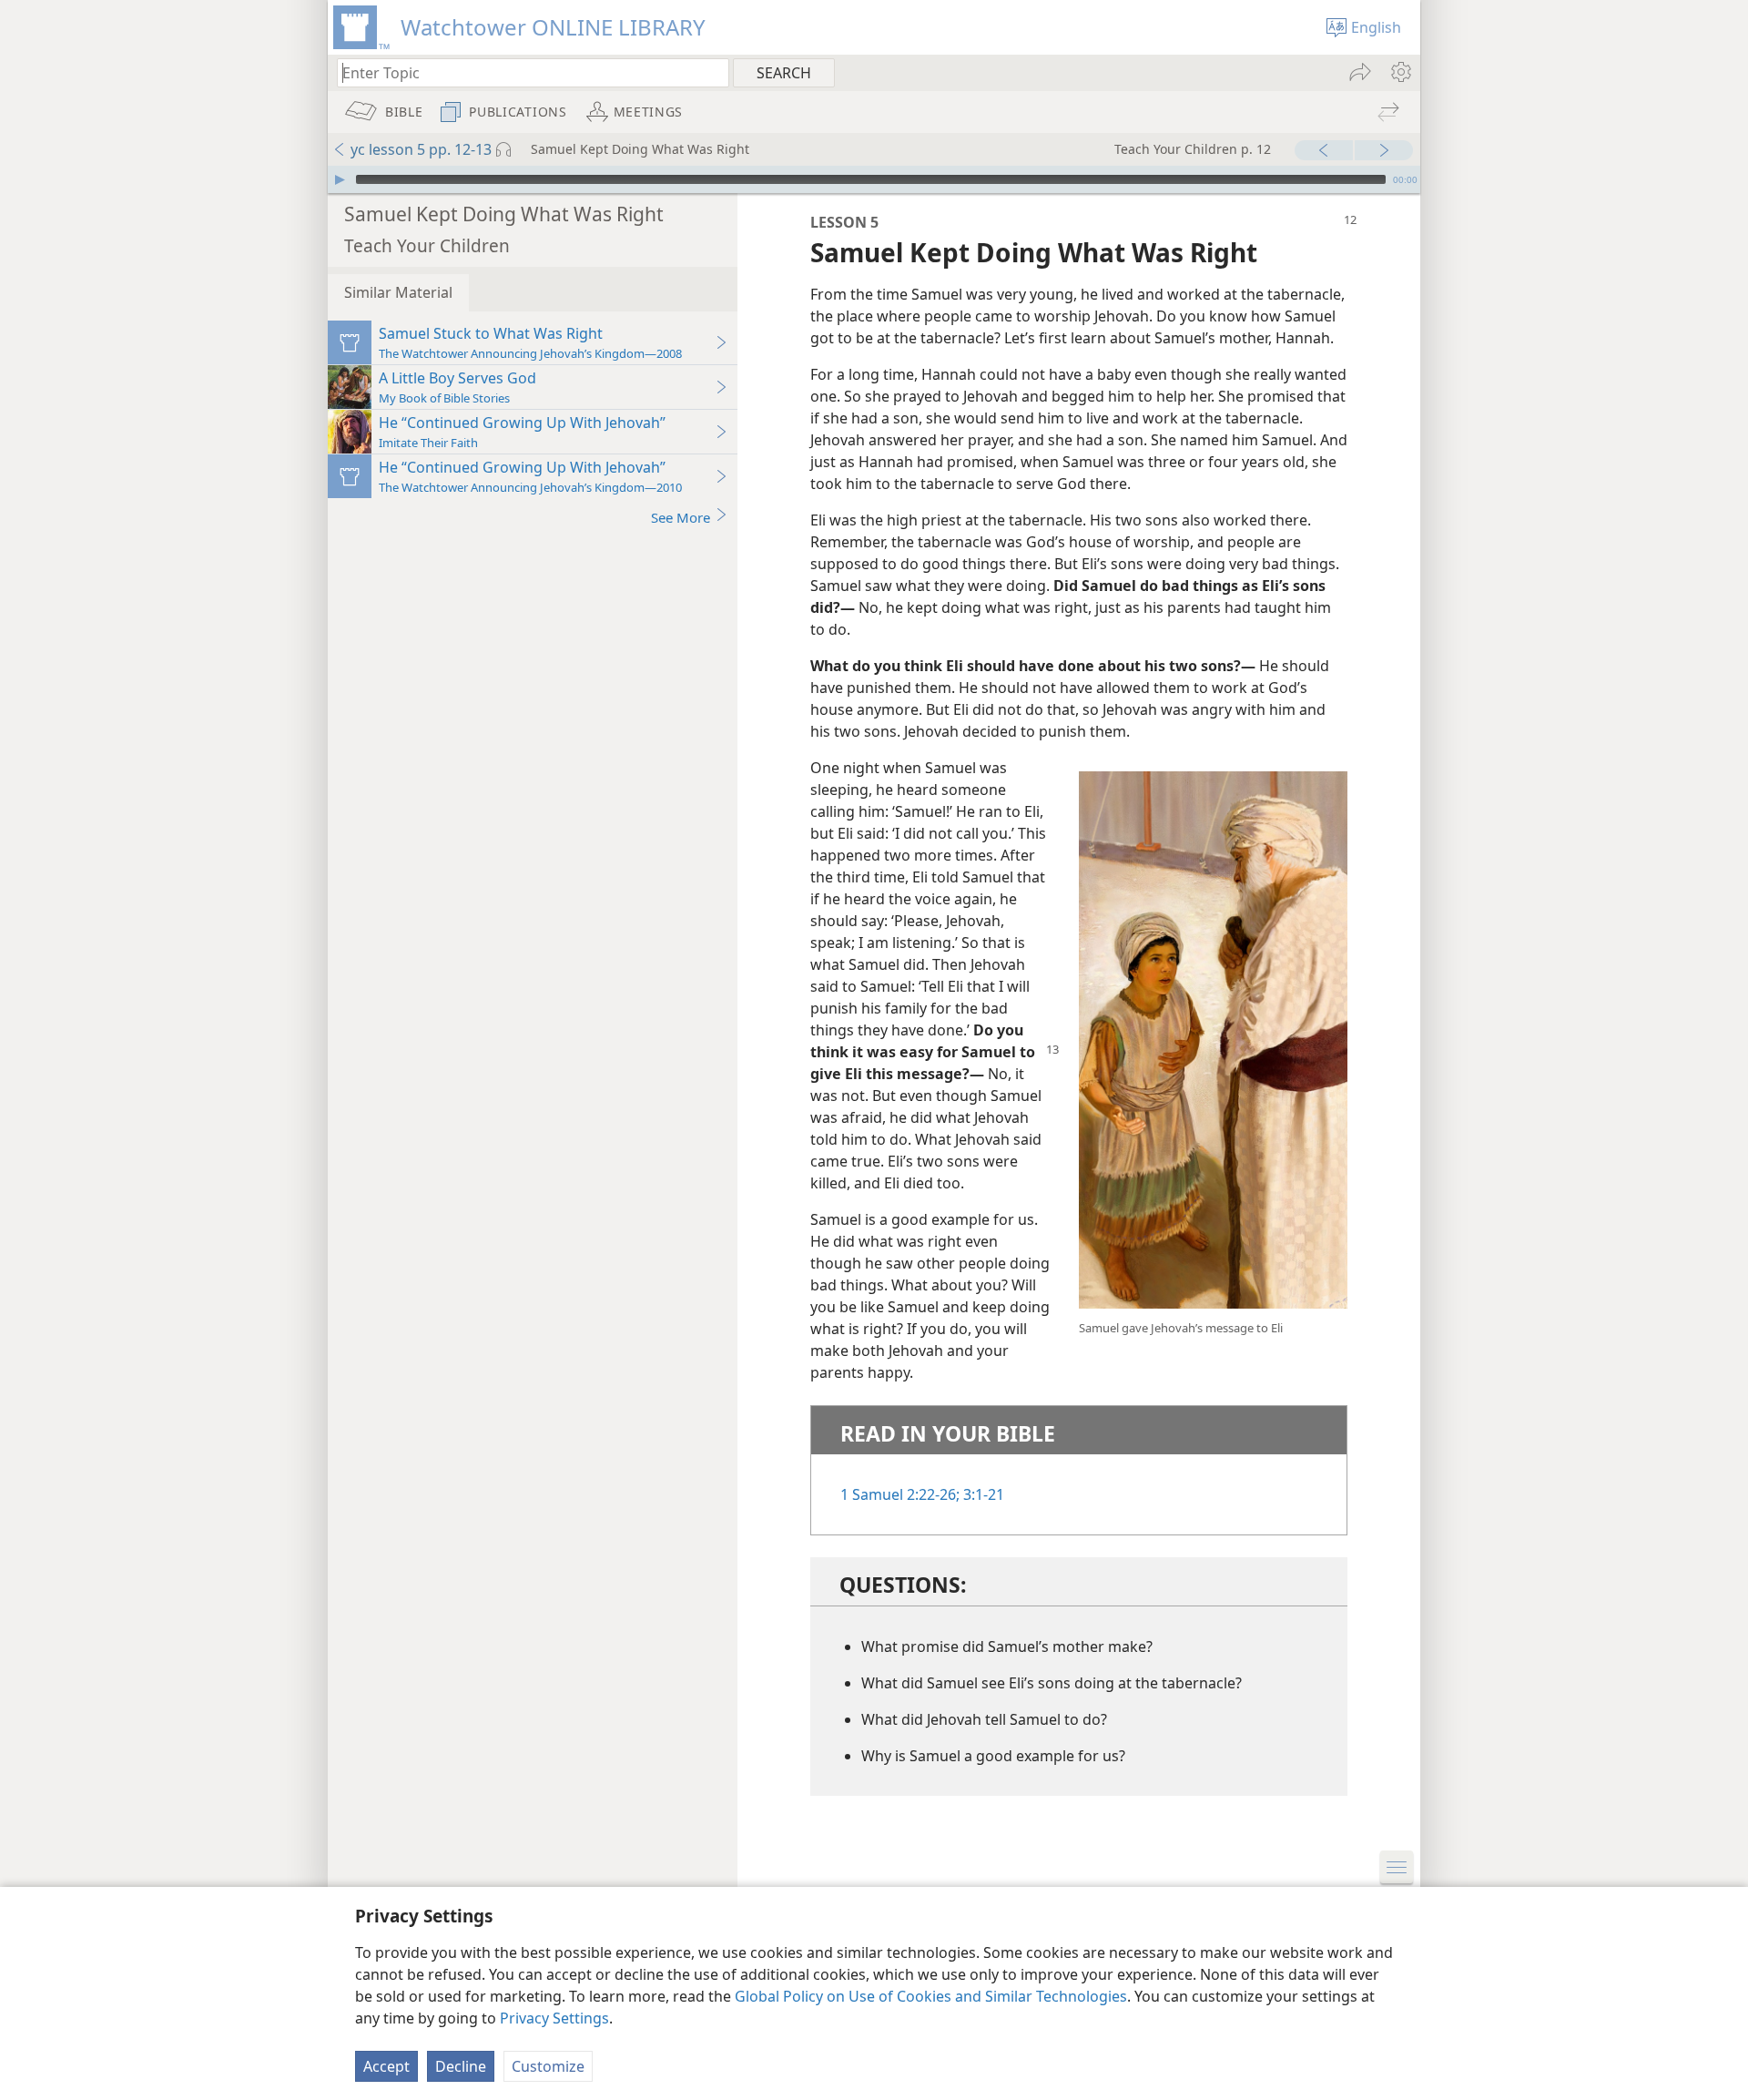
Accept (386, 2066)
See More (681, 517)
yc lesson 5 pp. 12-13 (421, 149)
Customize (548, 2066)
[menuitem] (1400, 72)
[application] (874, 179)
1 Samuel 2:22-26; (900, 1494)
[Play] (340, 179)
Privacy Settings (554, 2018)
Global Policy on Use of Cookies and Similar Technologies (931, 1996)
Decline (461, 2066)
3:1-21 (982, 1494)
